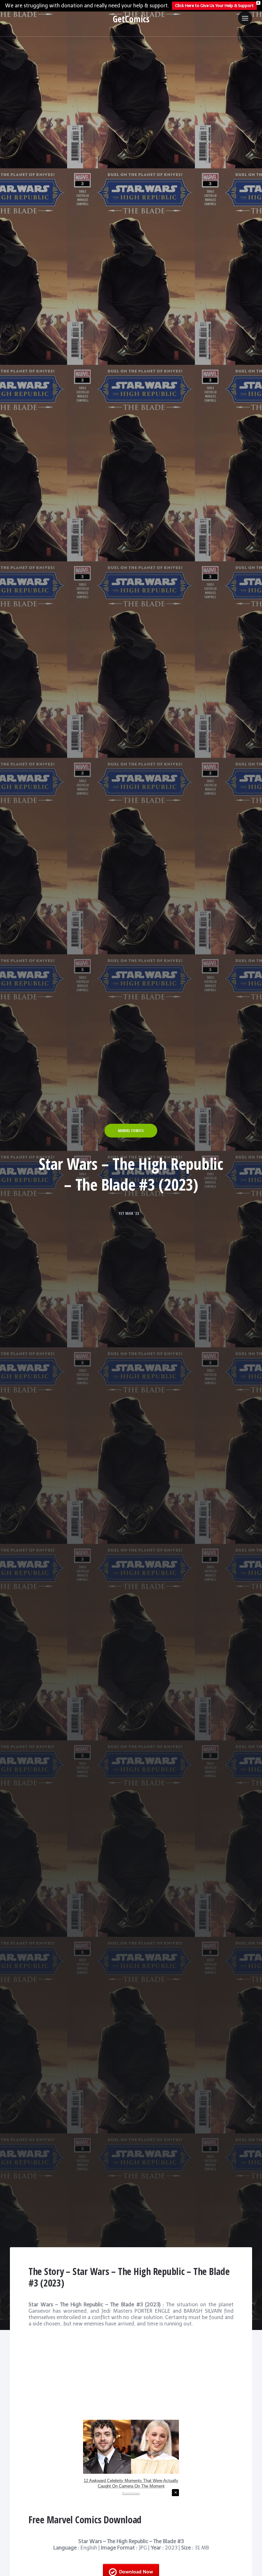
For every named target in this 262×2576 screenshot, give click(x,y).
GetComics (131, 19)
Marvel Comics (131, 1131)
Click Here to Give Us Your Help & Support (214, 6)
